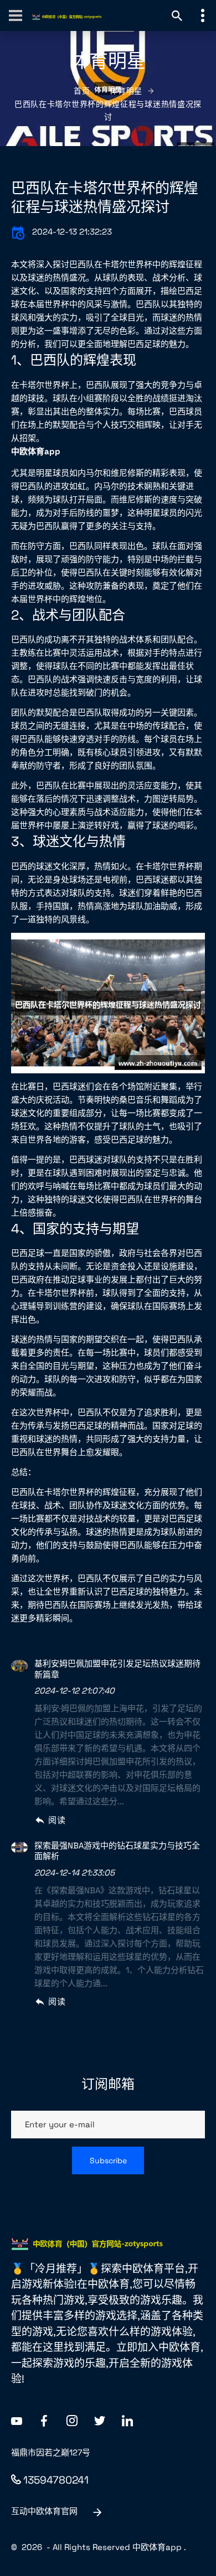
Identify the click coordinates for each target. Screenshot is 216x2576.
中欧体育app (157, 2547)
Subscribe (108, 2160)
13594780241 (56, 2480)
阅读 (57, 1820)
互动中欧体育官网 (44, 2511)
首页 (82, 91)
